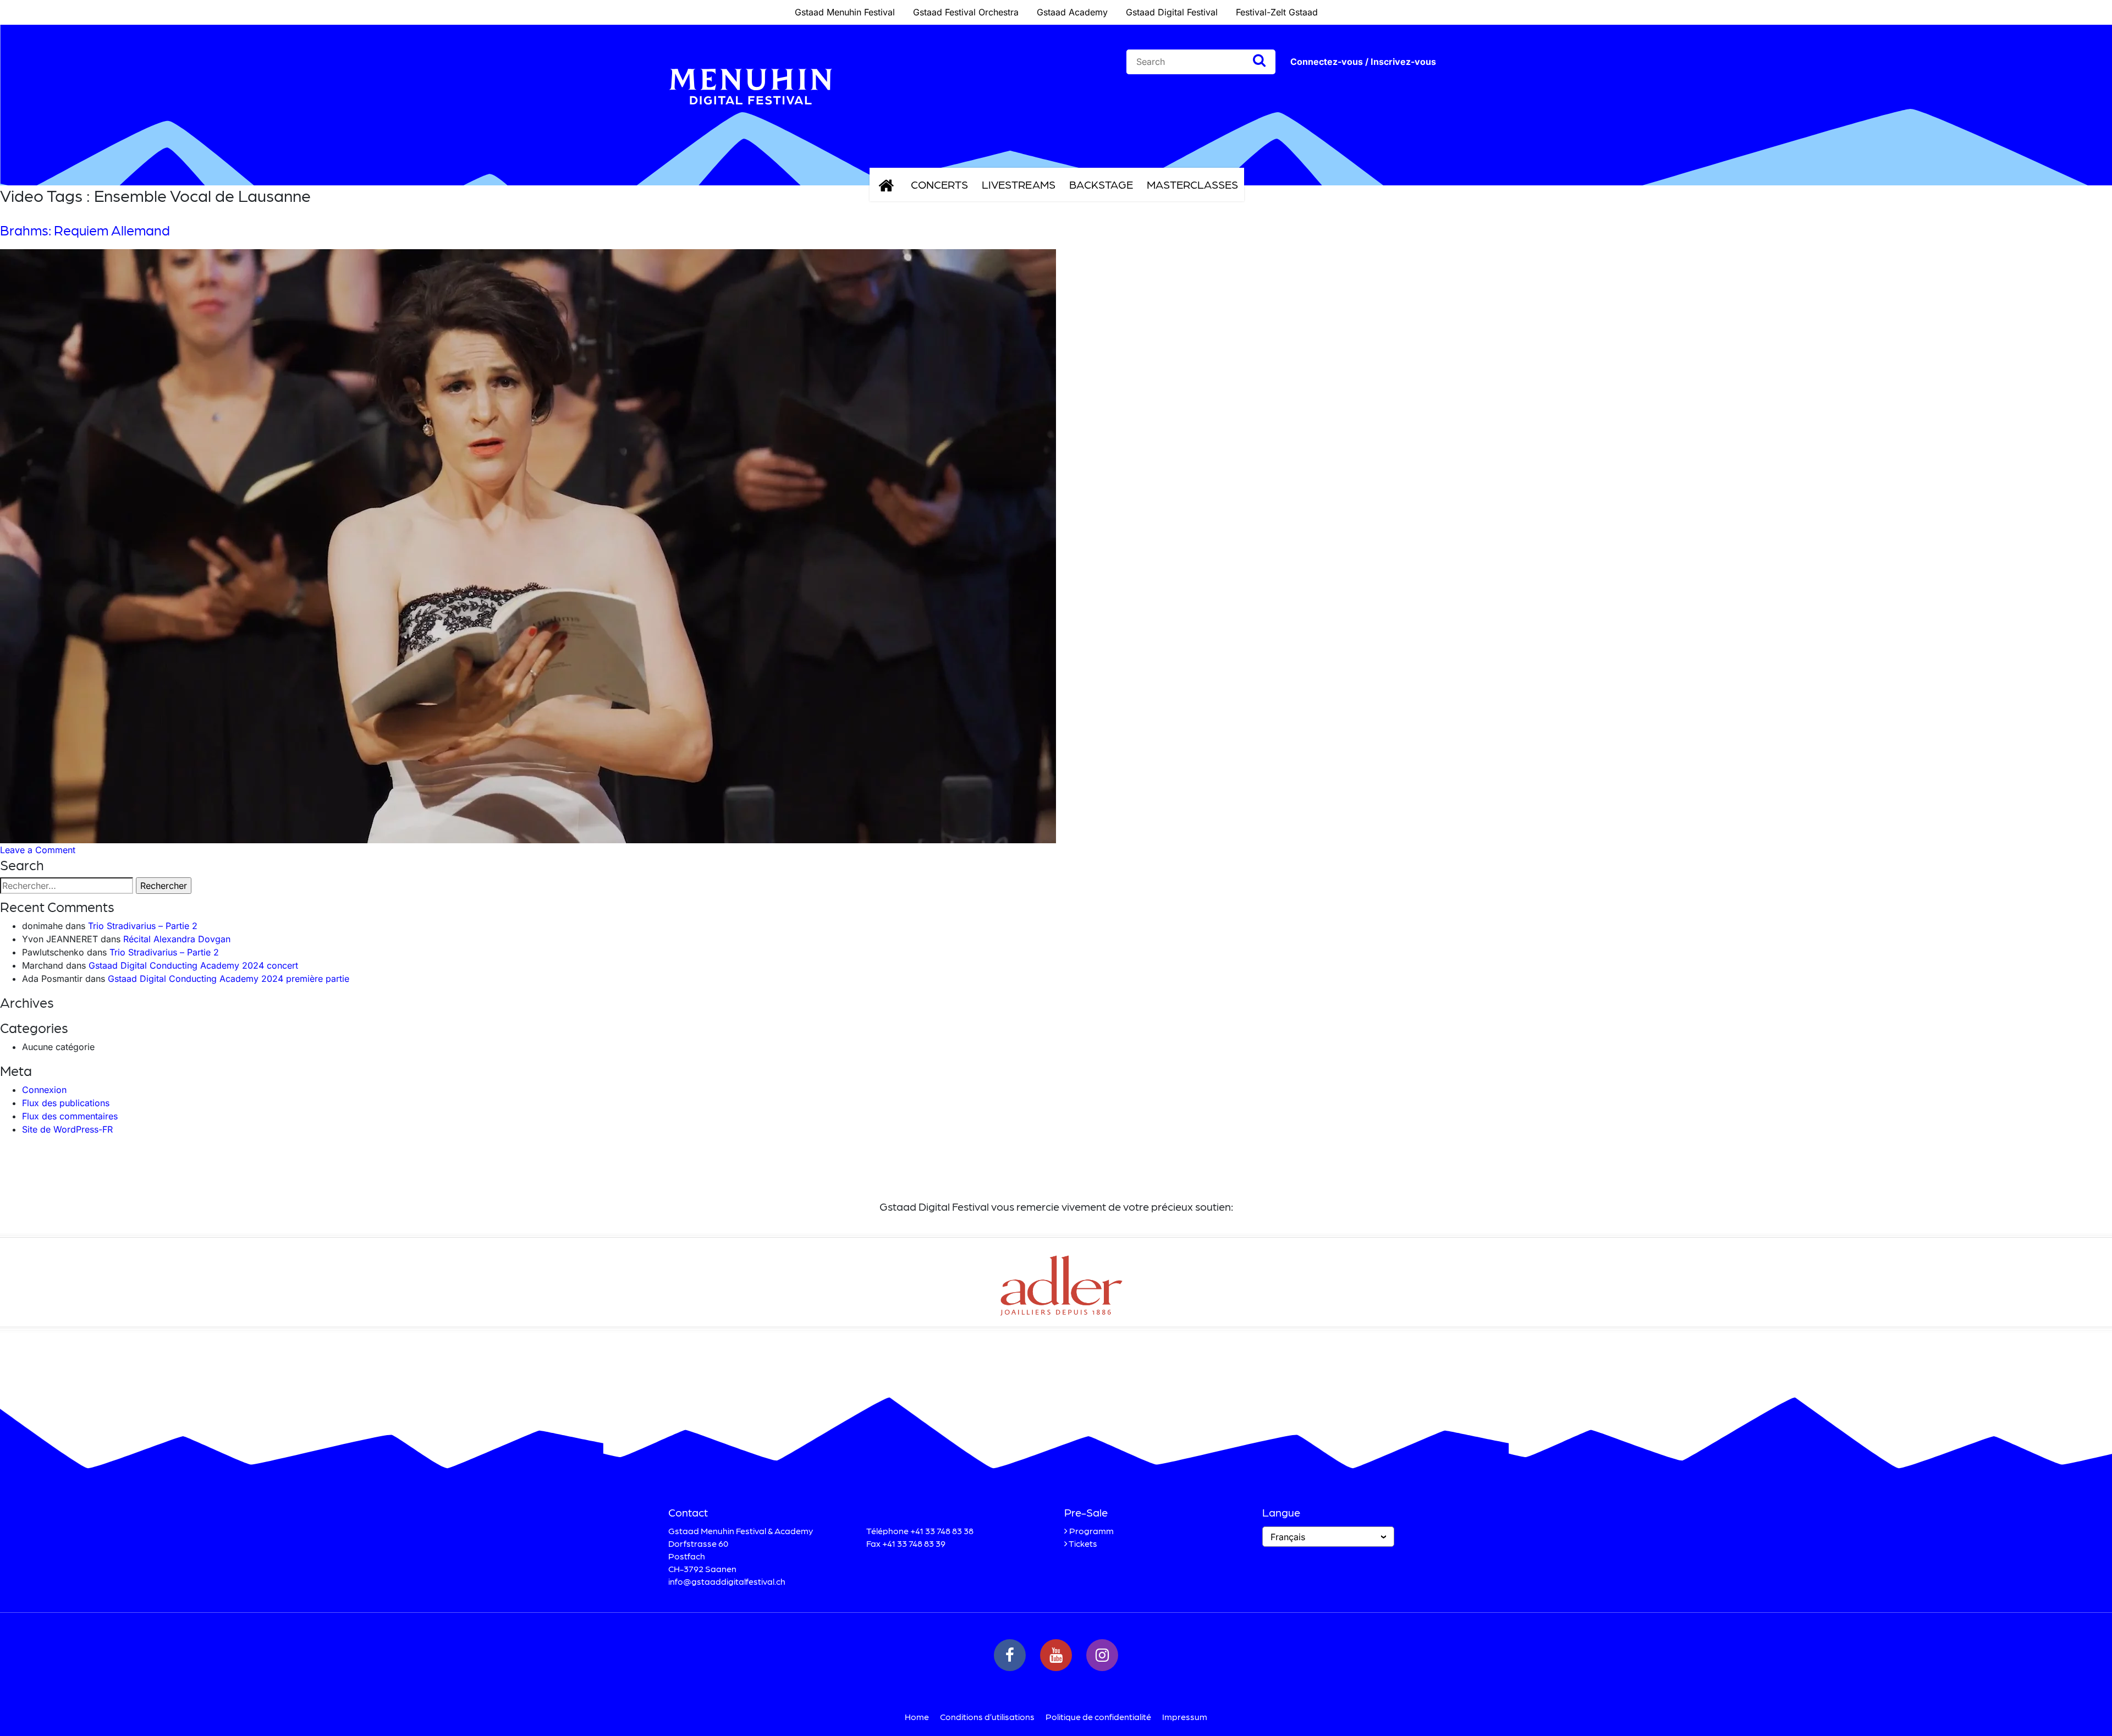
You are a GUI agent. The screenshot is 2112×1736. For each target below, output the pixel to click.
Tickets (1083, 1543)
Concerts (939, 184)
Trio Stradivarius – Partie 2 (143, 926)
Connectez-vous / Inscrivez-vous (1363, 62)
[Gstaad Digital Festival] (751, 113)
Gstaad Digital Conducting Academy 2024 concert (193, 965)
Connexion (44, 1090)
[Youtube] (1056, 1655)
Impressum (1185, 1716)
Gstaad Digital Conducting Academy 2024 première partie (229, 979)
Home (917, 1716)
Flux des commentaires (70, 1116)
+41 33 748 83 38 (942, 1531)
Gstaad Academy (1072, 12)
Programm (1091, 1531)
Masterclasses (1192, 184)
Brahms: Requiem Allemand (85, 230)
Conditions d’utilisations (987, 1716)
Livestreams (1019, 184)
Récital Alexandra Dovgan (177, 939)
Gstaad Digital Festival (1172, 12)
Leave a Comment (38, 850)
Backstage (1101, 184)
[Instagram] (1102, 1655)
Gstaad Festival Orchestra (966, 12)
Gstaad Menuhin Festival (845, 12)
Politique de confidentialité (1098, 1716)
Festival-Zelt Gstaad (1277, 12)
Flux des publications (66, 1103)
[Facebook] (1010, 1655)
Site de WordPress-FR (67, 1129)
